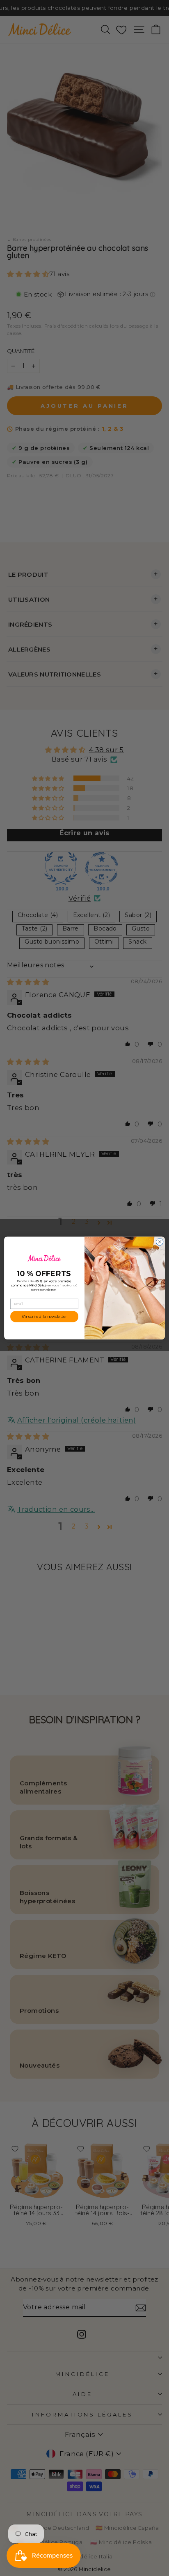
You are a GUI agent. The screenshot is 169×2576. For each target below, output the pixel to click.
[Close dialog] (160, 1242)
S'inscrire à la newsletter (44, 1316)
